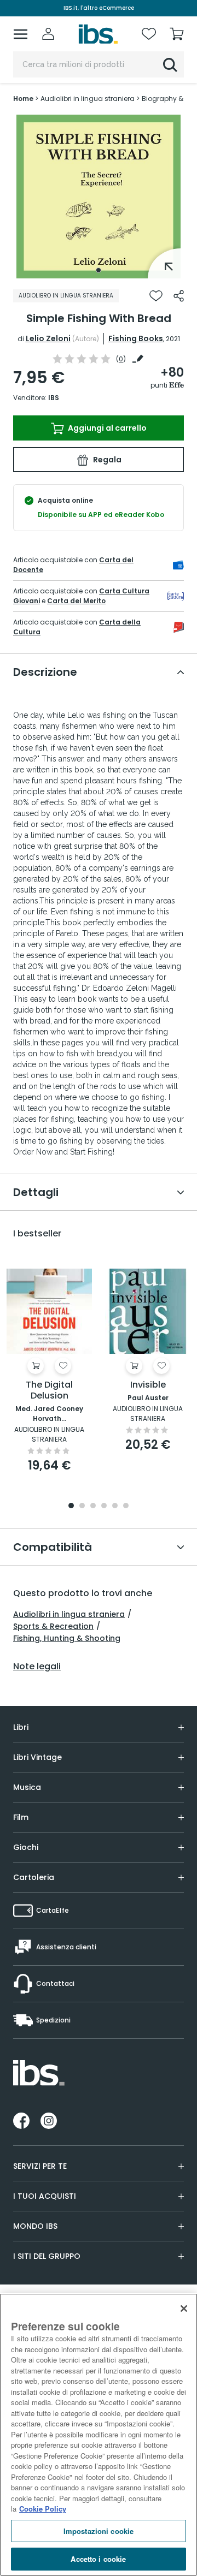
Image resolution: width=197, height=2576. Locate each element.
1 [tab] (99, 270)
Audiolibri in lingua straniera (69, 1614)
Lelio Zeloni (48, 338)
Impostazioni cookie (99, 2531)
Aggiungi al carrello (106, 428)
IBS (54, 398)
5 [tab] (115, 1506)
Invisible (148, 1385)
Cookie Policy (43, 2509)
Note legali (37, 1667)
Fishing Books (136, 338)
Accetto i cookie (98, 2559)
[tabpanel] (99, 197)
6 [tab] (126, 1506)
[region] (99, 2435)
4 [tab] (104, 1506)
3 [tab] (93, 1506)
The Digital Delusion (49, 1391)
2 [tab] (82, 1506)
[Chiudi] (184, 2309)
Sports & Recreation (53, 1626)
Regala (106, 460)
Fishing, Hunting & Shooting (67, 1638)
